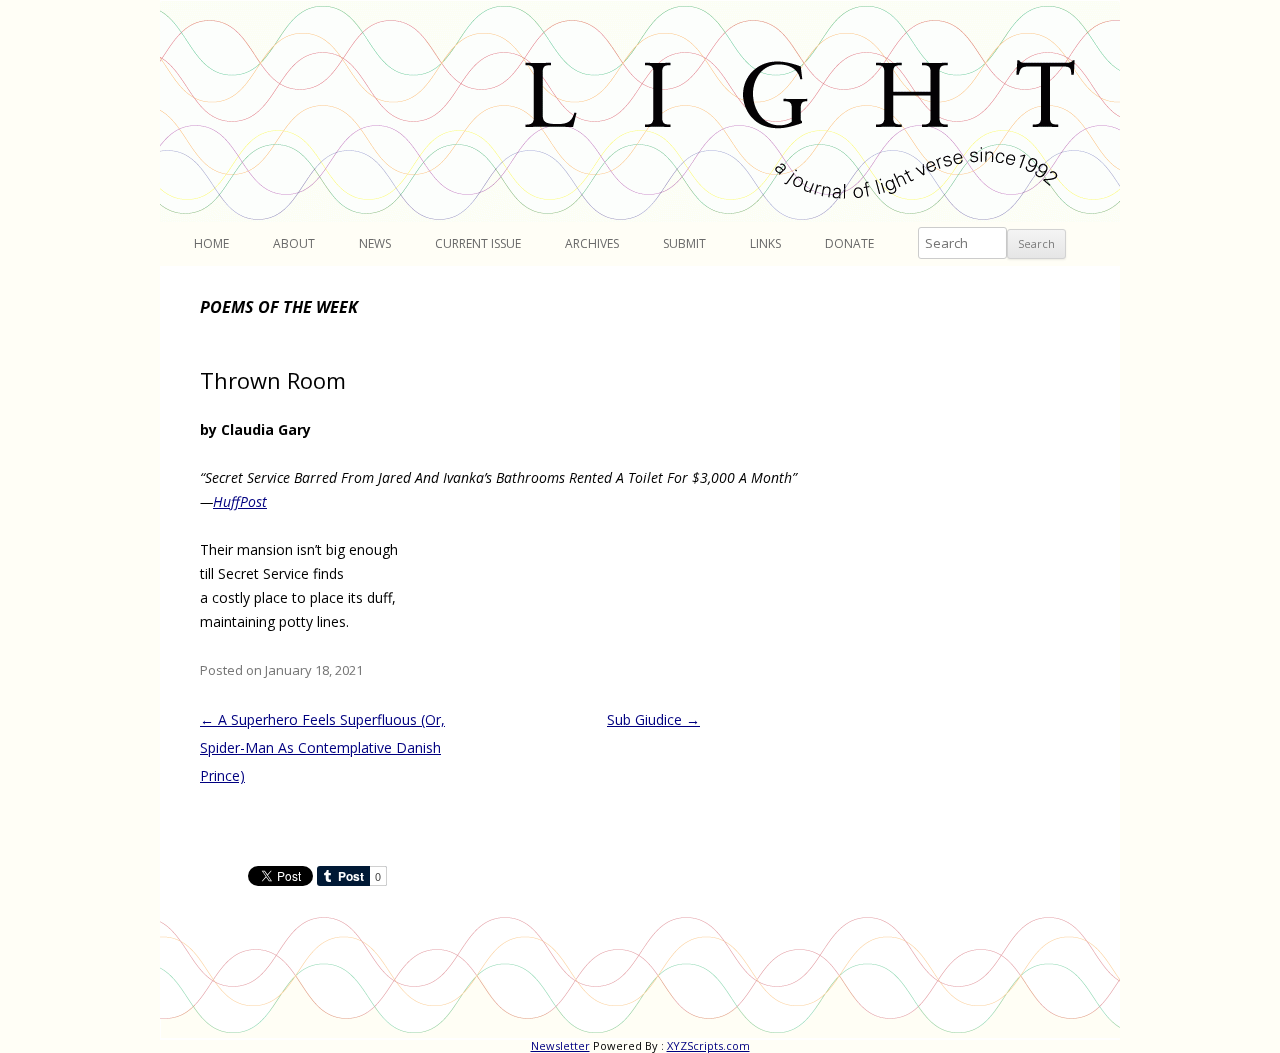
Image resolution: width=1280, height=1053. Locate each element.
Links (765, 243)
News (375, 243)
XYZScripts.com (708, 1045)
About (294, 243)
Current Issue (478, 243)
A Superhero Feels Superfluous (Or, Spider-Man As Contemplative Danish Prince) (322, 747)
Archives (592, 243)
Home (211, 243)
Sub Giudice (653, 719)
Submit (684, 243)
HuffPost (240, 501)
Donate (849, 243)
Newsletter (560, 1045)
